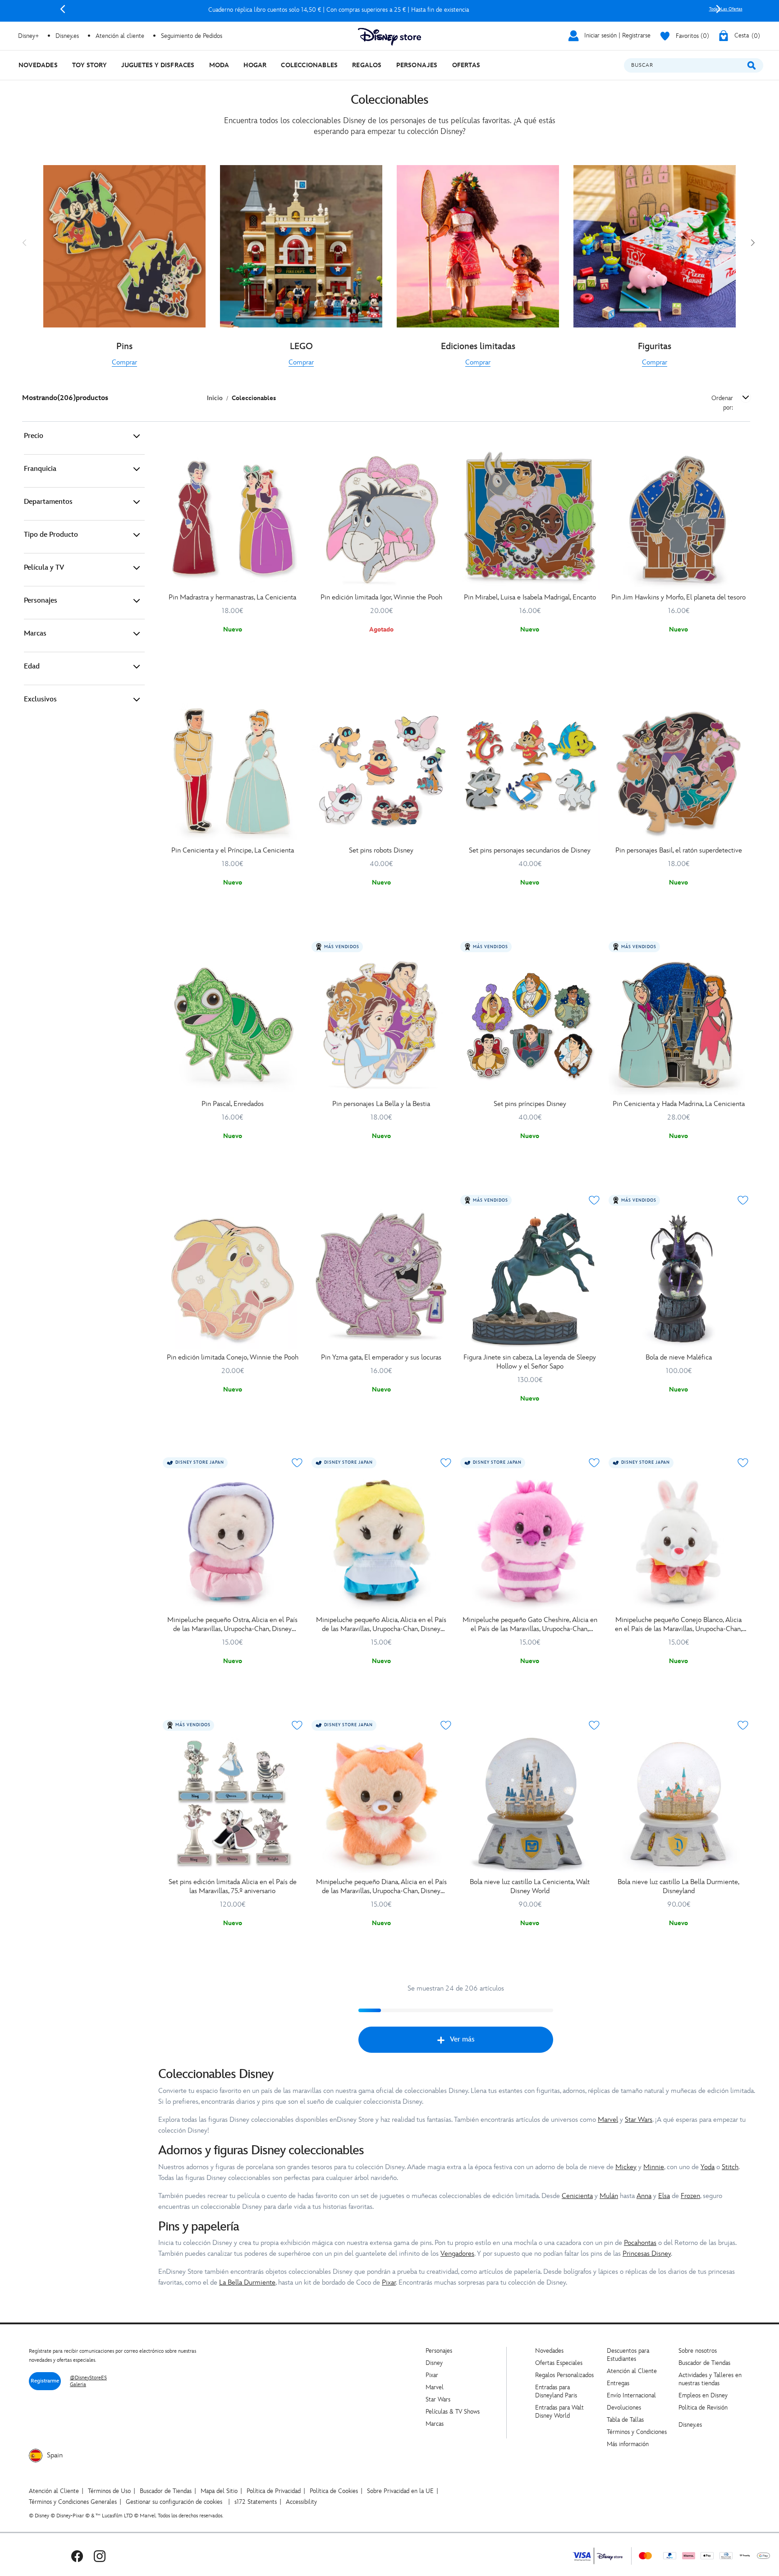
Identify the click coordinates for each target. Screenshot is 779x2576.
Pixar (389, 2283)
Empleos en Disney (703, 2395)
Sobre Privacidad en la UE (400, 2491)
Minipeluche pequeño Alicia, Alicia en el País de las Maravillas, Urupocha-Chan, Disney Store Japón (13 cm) (381, 1625)
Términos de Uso (109, 2491)
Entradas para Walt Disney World (559, 2412)
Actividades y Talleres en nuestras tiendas (710, 2379)
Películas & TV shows (453, 2412)
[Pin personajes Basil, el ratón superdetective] (678, 772)
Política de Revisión (703, 2408)
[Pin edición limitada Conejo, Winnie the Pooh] (233, 1279)
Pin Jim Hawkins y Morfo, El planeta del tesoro (678, 597)
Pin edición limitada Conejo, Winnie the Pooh (233, 1357)
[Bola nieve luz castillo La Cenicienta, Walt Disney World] (530, 1804)
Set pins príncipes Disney (530, 1104)
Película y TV (44, 568)
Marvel (608, 2120)
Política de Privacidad (274, 2491)
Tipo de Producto (51, 535)
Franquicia (40, 469)
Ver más (462, 2039)
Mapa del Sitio (219, 2491)
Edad (32, 666)
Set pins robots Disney (381, 850)
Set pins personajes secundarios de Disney (530, 850)
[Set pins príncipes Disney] (530, 1025)
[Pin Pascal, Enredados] (233, 1025)
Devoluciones (624, 2408)
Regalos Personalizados (564, 2375)
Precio (34, 436)
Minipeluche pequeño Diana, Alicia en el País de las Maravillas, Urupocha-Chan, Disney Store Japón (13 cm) (381, 1887)
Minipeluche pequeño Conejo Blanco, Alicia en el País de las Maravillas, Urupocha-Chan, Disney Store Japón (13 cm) (678, 1625)
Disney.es (67, 36)
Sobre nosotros (698, 2351)
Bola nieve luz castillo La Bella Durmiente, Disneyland (678, 1887)
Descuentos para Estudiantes (628, 2355)
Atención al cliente (120, 36)
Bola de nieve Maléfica (679, 1357)
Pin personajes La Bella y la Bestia (381, 1104)
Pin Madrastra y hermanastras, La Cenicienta (232, 597)
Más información (628, 2444)
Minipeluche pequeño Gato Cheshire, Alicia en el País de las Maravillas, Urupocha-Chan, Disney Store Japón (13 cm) (530, 1625)
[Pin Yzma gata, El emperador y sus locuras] (381, 1279)
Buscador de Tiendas (704, 2363)
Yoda (708, 2167)
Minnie (654, 2167)
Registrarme (45, 2381)
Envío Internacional (631, 2395)
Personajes (41, 601)
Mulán (609, 2196)
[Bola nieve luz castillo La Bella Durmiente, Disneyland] (678, 1804)
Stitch (730, 2167)
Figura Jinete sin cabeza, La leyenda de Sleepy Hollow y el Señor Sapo (530, 1362)
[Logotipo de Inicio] (389, 37)
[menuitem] (38, 65)
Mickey (626, 2167)
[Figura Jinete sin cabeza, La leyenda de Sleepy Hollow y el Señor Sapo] (530, 1279)
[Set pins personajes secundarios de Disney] (530, 772)
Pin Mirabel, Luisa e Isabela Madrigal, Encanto (530, 597)
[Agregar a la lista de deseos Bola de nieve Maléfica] (743, 1200)
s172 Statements (256, 2502)
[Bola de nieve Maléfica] (678, 1279)
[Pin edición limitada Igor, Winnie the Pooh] (381, 519)
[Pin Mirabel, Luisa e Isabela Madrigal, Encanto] (530, 519)
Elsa (664, 2196)
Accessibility (301, 2502)
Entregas (618, 2383)
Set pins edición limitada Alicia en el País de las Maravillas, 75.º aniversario (233, 1887)
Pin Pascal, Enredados (233, 1104)
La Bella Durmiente (247, 2283)
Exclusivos (40, 699)
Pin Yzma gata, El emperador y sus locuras (381, 1357)
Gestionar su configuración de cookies (174, 2502)
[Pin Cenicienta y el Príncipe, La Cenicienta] (233, 772)
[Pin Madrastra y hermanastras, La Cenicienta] (233, 519)
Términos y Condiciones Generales (73, 2502)
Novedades (549, 2351)
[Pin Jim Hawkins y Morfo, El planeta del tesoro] (678, 519)
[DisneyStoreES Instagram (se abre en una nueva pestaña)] (100, 2556)
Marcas (35, 634)
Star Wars (639, 2120)
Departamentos (48, 502)
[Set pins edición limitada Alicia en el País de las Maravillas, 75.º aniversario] (233, 1804)
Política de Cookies (334, 2491)
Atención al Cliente (632, 2371)
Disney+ (28, 36)
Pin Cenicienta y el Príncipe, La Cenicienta (233, 850)
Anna (644, 2196)
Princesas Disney (647, 2254)
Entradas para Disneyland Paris (556, 2391)
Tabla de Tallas (625, 2420)
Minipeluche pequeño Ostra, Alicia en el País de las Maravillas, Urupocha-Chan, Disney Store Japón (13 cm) (232, 1625)
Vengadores (457, 2254)
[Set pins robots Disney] (381, 772)
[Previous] (63, 9)
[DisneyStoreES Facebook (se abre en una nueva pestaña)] (77, 2556)
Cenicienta (577, 2196)
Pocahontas (640, 2243)
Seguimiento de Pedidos (192, 36)
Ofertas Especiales (559, 2363)
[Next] (719, 9)
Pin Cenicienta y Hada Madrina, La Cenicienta (679, 1104)
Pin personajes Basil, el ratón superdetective (679, 850)
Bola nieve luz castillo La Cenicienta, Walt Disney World (530, 1887)
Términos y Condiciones (637, 2432)
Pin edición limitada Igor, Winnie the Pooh (381, 597)
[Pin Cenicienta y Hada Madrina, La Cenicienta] (678, 1025)
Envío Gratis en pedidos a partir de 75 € (390, 10)
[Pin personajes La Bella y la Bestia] (381, 1025)
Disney (434, 2363)
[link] (124, 363)
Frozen (690, 2196)
